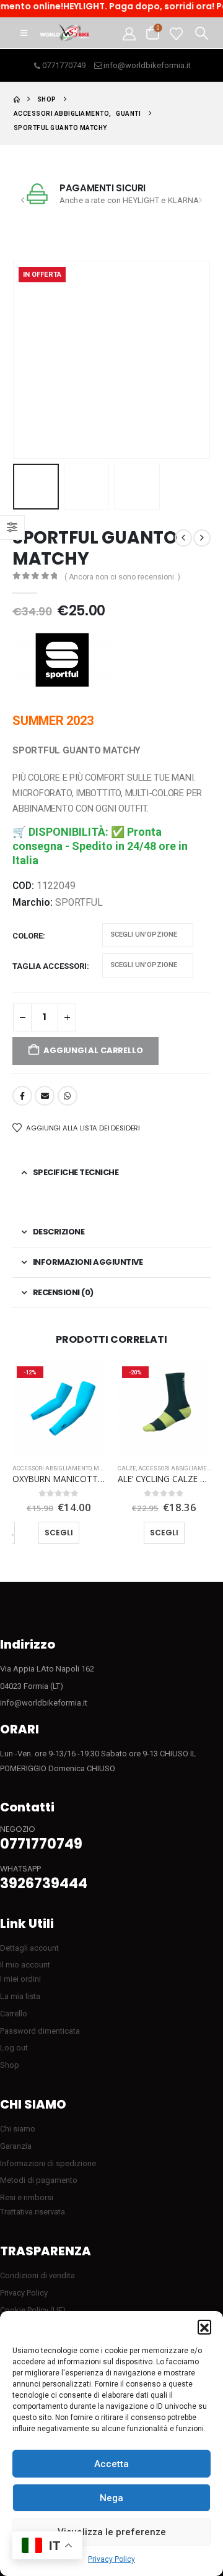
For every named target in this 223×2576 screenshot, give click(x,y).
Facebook (22, 1096)
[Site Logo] (64, 33)
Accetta (111, 2464)
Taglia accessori (50, 966)
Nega (111, 2498)
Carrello (14, 2014)
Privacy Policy (111, 2559)
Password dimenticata (40, 2031)
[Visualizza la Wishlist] (176, 33)
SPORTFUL (79, 903)
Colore (28, 936)
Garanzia (16, 2146)
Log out (14, 2048)
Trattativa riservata (33, 2212)
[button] (204, 2327)
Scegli (59, 1533)
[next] (202, 538)
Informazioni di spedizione (48, 2163)
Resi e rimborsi (27, 2197)
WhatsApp (68, 1096)
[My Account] (129, 33)
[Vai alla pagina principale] (17, 99)
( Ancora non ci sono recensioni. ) (122, 577)
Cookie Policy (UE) (33, 2310)
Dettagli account (29, 1948)
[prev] (183, 538)
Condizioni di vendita (37, 2275)
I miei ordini (20, 1979)
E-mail (45, 1096)
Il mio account (25, 1965)
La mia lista (20, 1996)
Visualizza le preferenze (112, 2532)
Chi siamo (18, 2129)
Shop (10, 2065)
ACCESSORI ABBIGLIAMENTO (52, 1468)
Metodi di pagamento (39, 2180)
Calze (127, 1468)
